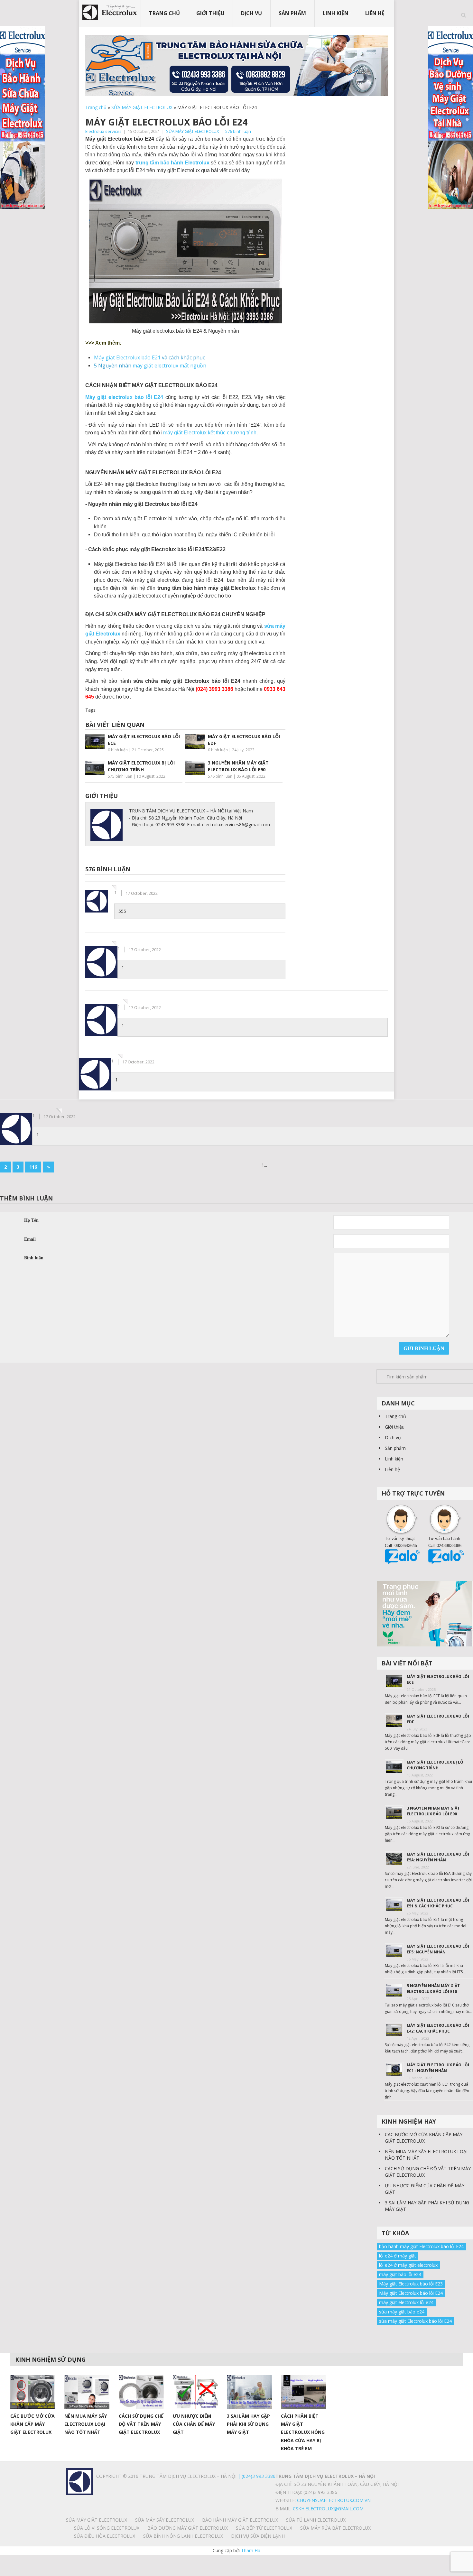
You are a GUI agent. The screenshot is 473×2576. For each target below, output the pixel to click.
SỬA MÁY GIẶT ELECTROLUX (142, 107)
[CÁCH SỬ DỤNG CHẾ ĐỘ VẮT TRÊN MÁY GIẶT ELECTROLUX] (141, 2392)
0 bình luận (118, 750)
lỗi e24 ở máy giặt (398, 2256)
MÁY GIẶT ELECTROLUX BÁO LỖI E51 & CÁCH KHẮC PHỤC (438, 1903)
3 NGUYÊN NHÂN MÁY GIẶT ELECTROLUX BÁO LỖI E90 (433, 1811)
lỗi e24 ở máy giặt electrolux (408, 2265)
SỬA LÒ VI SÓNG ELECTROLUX (107, 2528)
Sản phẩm (292, 13)
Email (30, 1239)
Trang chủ (164, 13)
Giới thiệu (210, 13)
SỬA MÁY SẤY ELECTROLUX (165, 2520)
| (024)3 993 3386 (256, 2476)
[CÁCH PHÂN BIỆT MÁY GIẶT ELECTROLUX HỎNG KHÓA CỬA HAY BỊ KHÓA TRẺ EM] (303, 2392)
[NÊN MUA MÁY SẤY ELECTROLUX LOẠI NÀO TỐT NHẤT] (87, 2392)
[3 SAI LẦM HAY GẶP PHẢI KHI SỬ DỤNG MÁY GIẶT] (249, 2392)
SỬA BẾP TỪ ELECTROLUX (264, 2528)
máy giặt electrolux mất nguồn (169, 366)
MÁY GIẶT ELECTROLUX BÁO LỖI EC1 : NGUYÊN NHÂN (438, 2068)
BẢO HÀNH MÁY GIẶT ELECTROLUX (240, 2520)
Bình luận (34, 1258)
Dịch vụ (251, 13)
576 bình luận (238, 131)
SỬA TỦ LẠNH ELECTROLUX (316, 2520)
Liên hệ (375, 13)
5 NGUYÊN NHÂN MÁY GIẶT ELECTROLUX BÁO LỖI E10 (433, 1989)
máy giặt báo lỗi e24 (400, 2274)
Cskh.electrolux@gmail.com (328, 2509)
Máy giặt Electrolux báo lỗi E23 (411, 2284)
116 (33, 1167)
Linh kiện (336, 13)
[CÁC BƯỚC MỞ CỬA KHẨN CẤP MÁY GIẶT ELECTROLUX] (33, 2392)
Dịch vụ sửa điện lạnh (258, 2536)
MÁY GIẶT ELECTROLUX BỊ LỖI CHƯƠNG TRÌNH (436, 1765)
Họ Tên (31, 1220)
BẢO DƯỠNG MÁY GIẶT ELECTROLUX (188, 2528)
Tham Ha (251, 2550)
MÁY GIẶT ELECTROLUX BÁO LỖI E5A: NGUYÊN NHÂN (438, 1857)
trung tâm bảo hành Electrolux (173, 163)
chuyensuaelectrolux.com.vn (334, 2500)
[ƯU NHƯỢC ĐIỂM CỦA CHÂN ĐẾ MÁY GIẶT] (195, 2392)
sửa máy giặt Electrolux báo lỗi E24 (415, 2321)
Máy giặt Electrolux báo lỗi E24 (411, 2293)
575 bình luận (120, 776)
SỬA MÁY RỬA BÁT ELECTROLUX (335, 2528)
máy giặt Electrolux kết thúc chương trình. (210, 433)
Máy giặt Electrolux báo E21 (127, 357)
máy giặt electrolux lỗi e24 (406, 2302)
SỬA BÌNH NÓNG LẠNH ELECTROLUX (183, 2536)
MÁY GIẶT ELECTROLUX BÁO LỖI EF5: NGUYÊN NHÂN (438, 1949)
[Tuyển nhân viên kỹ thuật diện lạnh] (425, 1613)
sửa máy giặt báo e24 (402, 2312)
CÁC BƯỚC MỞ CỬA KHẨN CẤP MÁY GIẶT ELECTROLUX (424, 2138)
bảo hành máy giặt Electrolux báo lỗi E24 (421, 2246)
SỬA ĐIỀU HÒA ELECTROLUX (105, 2536)
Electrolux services (103, 131)
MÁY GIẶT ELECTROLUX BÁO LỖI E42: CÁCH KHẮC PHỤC (438, 2028)
